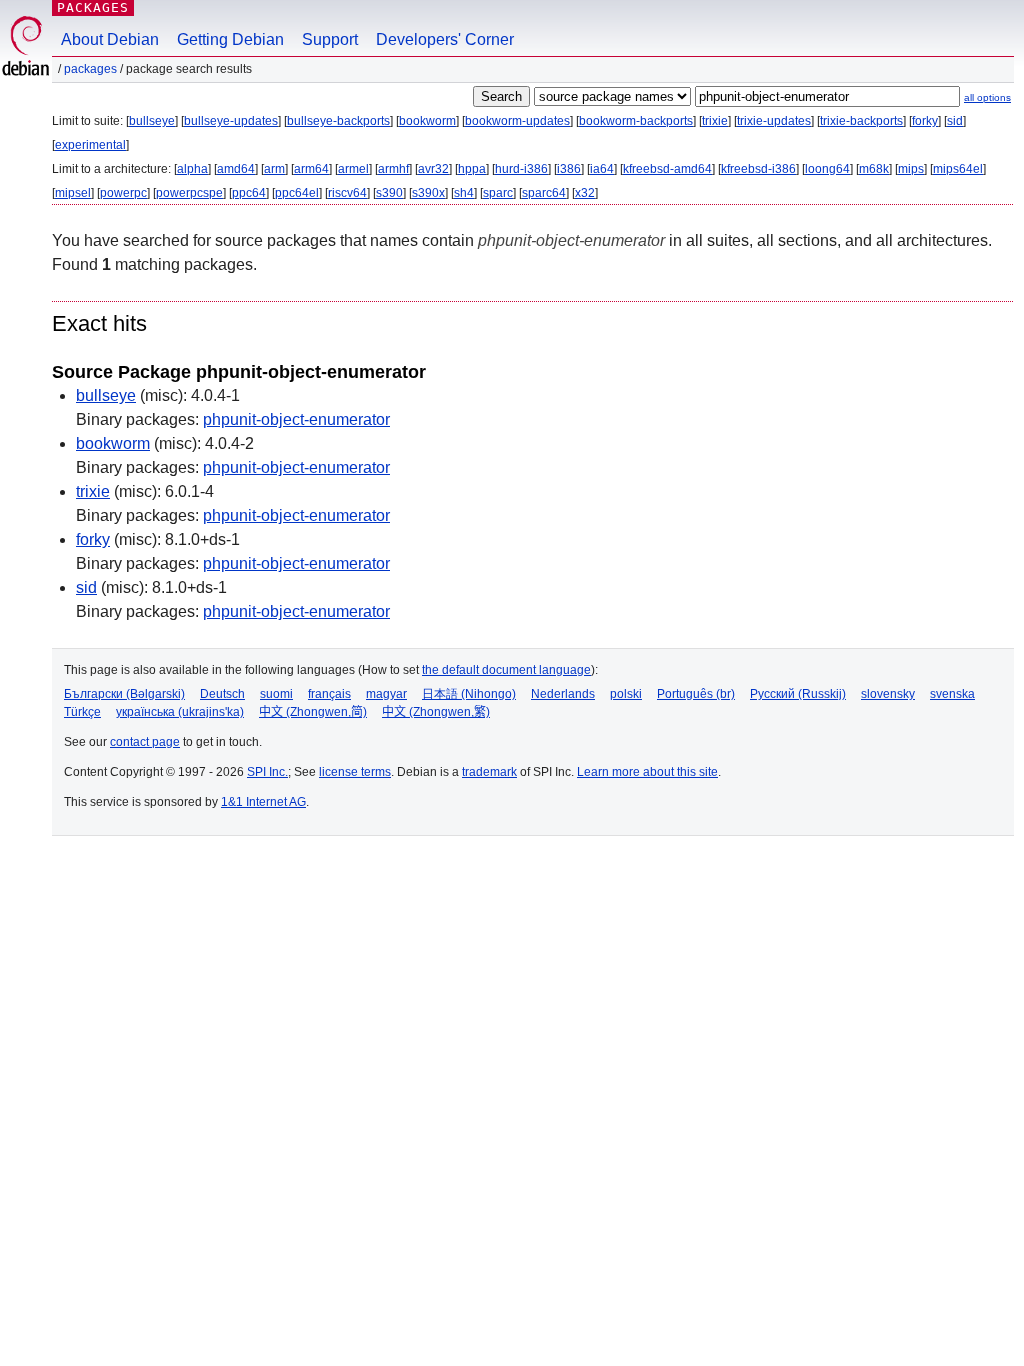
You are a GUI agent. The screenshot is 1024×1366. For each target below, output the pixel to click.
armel (353, 169)
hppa (472, 169)
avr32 (433, 169)
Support (330, 39)
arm (274, 169)
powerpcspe (189, 193)
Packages (93, 7)
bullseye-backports (338, 121)
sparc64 (544, 193)
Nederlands (563, 694)
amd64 (236, 169)
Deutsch (222, 694)
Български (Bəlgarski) (124, 694)
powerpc (123, 193)
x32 (585, 193)
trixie (715, 121)
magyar (386, 694)
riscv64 (347, 193)
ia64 (602, 169)
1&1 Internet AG (263, 802)
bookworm (427, 121)
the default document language (506, 670)
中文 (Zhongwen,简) (313, 712)
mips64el (958, 169)
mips (911, 169)
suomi (276, 694)
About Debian (110, 39)
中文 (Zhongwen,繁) (436, 712)
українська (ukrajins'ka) (180, 712)
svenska (952, 694)
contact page (145, 742)
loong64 (827, 169)
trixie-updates (774, 121)
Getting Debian (230, 39)
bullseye (152, 121)
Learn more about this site (647, 772)
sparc (498, 193)
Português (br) (696, 694)
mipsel (73, 193)
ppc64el (297, 193)
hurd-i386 (521, 169)
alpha (192, 169)
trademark (489, 772)
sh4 (464, 193)
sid (955, 121)
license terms (355, 772)
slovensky (888, 694)
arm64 (311, 169)
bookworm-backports (636, 121)
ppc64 (249, 193)
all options (987, 97)
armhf (393, 169)
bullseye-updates (231, 121)
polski (626, 694)
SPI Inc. (267, 772)
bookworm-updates (517, 121)
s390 (389, 193)
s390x (428, 193)
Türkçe (82, 712)
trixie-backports (861, 121)
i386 (569, 169)
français (329, 694)
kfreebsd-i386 (758, 169)
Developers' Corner (445, 39)
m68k (874, 169)
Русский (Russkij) (798, 694)
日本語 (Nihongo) (469, 694)
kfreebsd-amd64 (667, 169)
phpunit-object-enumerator (296, 419)
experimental (90, 145)
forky (925, 121)
